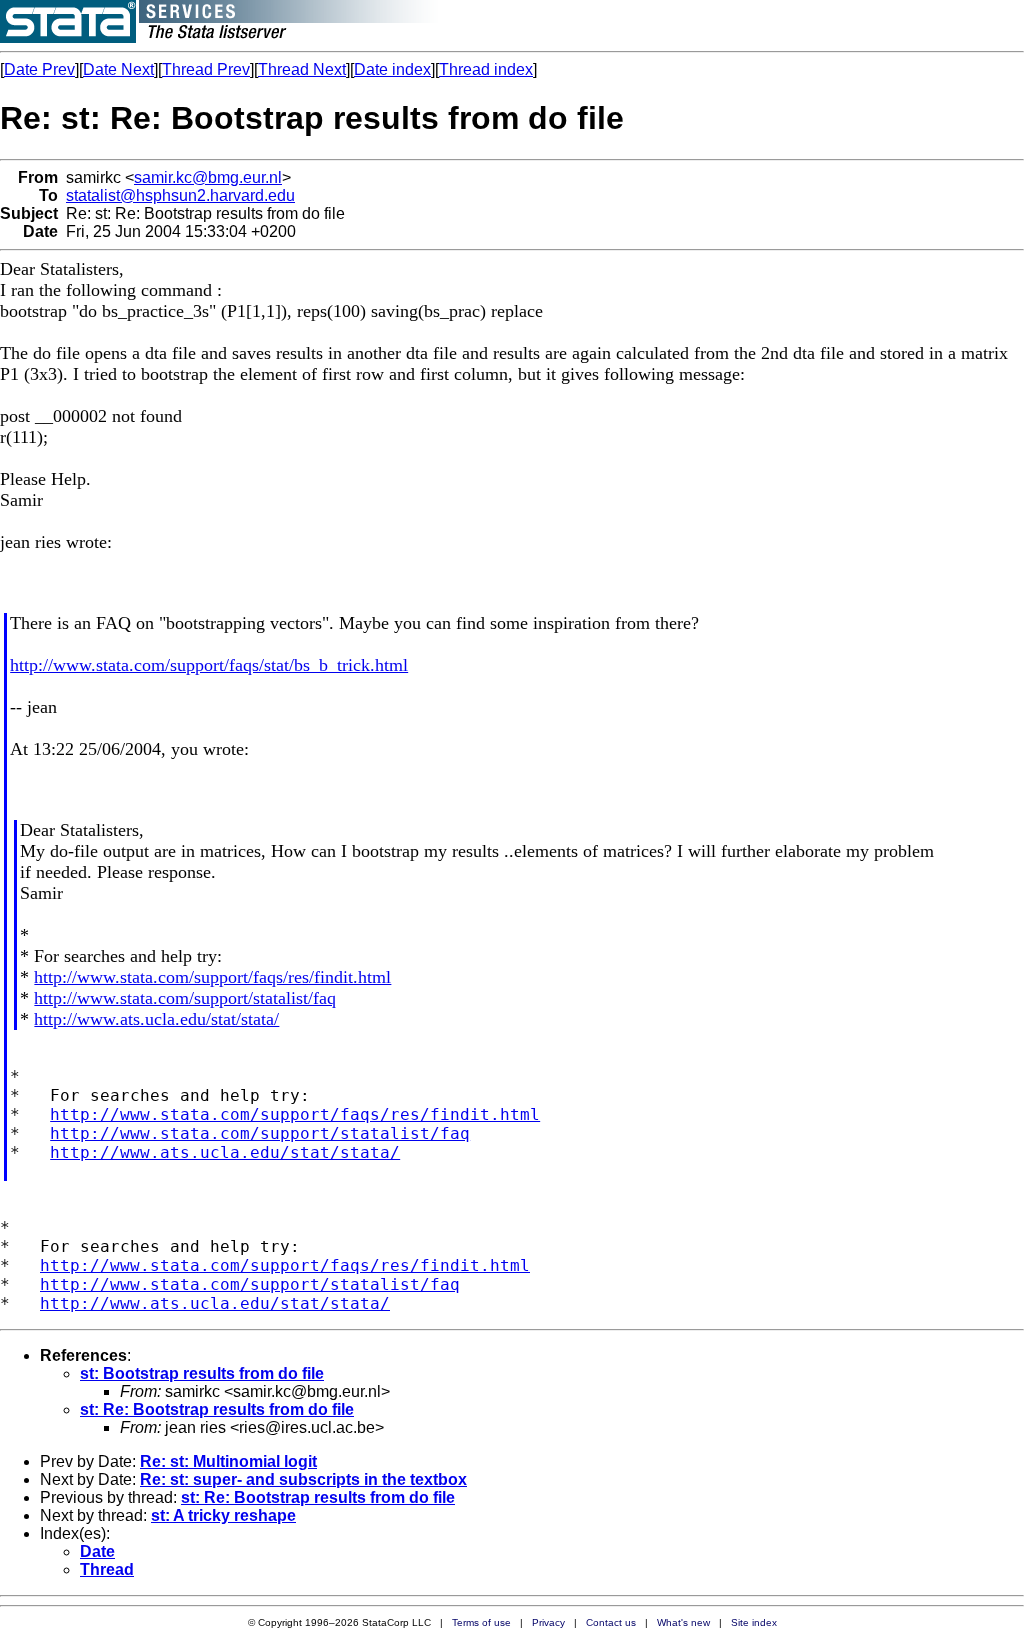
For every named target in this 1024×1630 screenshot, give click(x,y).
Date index (392, 69)
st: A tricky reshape (223, 1515)
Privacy (548, 1622)
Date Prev (39, 69)
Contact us (611, 1622)
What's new (683, 1622)
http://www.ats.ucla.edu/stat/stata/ (156, 1019)
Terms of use (481, 1622)
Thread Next (302, 69)
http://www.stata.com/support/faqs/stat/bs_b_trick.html (209, 665)
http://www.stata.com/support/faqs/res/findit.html (212, 977)
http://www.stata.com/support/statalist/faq (185, 998)
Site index (754, 1622)
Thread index (486, 69)
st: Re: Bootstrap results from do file (217, 1409)
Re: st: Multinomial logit (228, 1461)
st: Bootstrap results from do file (202, 1373)
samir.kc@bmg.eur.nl (208, 177)
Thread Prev (206, 69)
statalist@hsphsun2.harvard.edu (180, 195)
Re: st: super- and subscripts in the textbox (303, 1479)
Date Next (118, 69)
